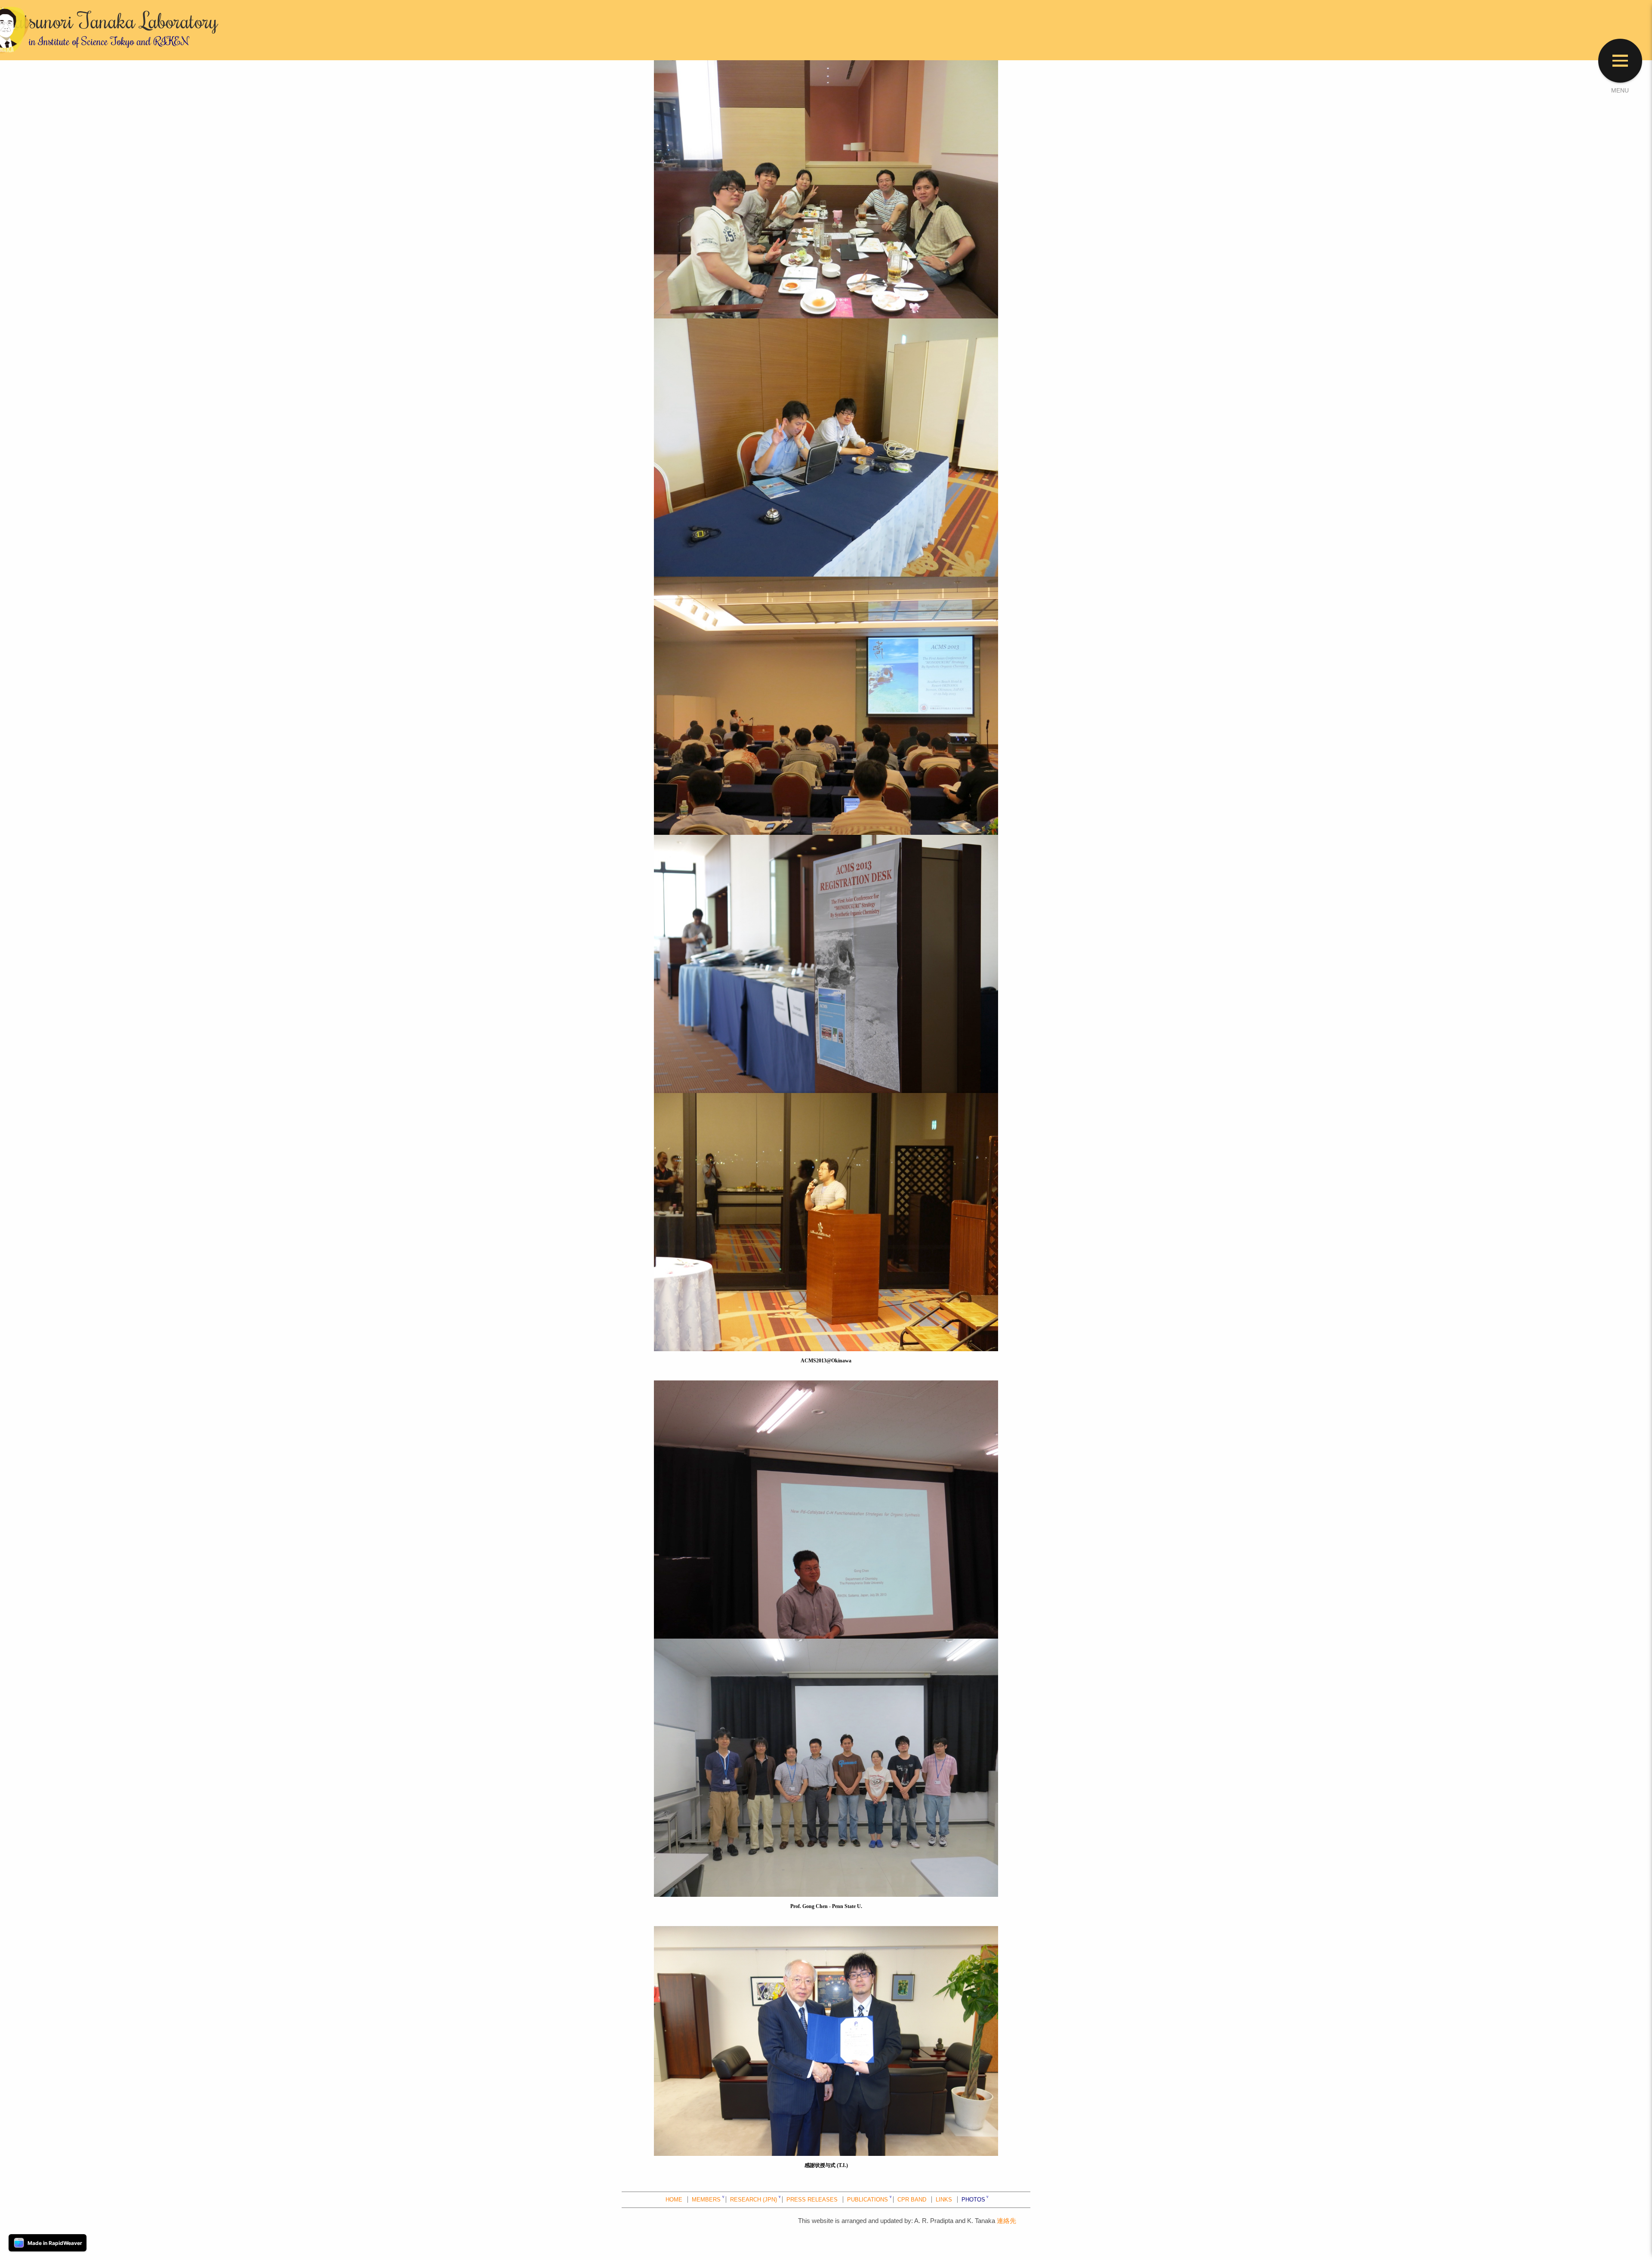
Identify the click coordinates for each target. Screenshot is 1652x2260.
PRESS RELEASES (812, 2200)
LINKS (944, 2200)
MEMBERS (706, 2200)
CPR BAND (912, 2200)
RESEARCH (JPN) (754, 2200)
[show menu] (1620, 61)
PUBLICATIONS (868, 2200)
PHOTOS (973, 2200)
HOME (674, 2200)
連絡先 (1006, 2221)
